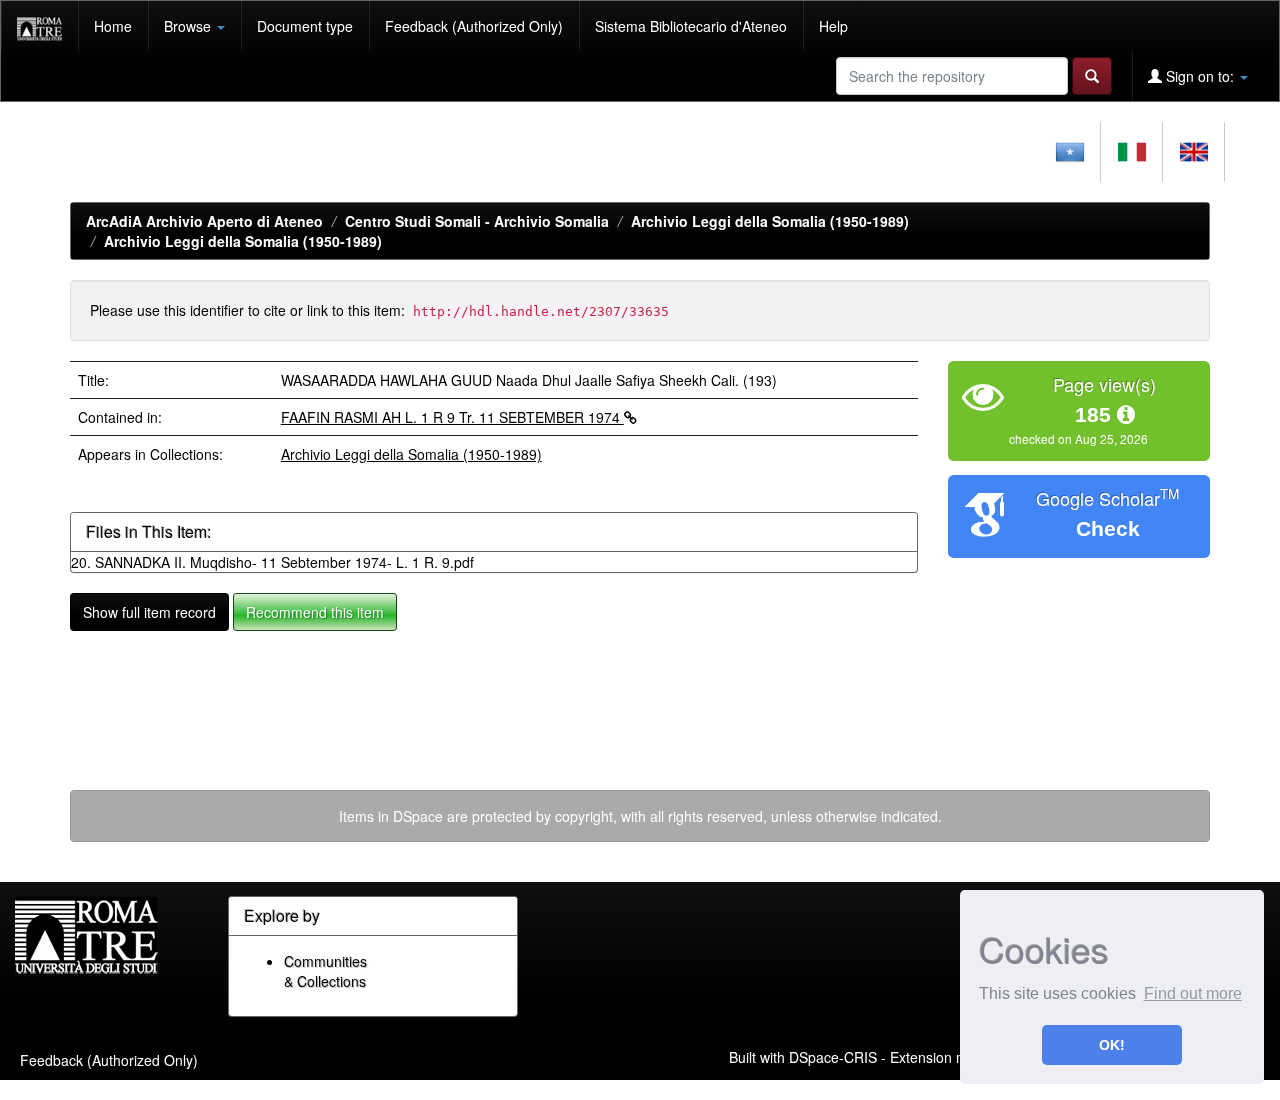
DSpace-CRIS (833, 1056)
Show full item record (149, 612)
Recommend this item (315, 612)
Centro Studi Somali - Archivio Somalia (477, 221)
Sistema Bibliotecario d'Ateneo (691, 26)
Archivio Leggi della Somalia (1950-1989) (770, 221)
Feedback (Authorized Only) (474, 26)
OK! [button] (1112, 1045)
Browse (189, 26)
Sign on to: (1200, 76)
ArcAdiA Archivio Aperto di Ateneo (204, 221)
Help (833, 26)
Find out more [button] (1193, 993)
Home (113, 26)
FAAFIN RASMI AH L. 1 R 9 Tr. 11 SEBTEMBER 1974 (452, 417)
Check (1108, 528)
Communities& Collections (325, 971)
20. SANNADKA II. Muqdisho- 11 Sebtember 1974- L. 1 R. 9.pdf (272, 562)
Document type (305, 26)
